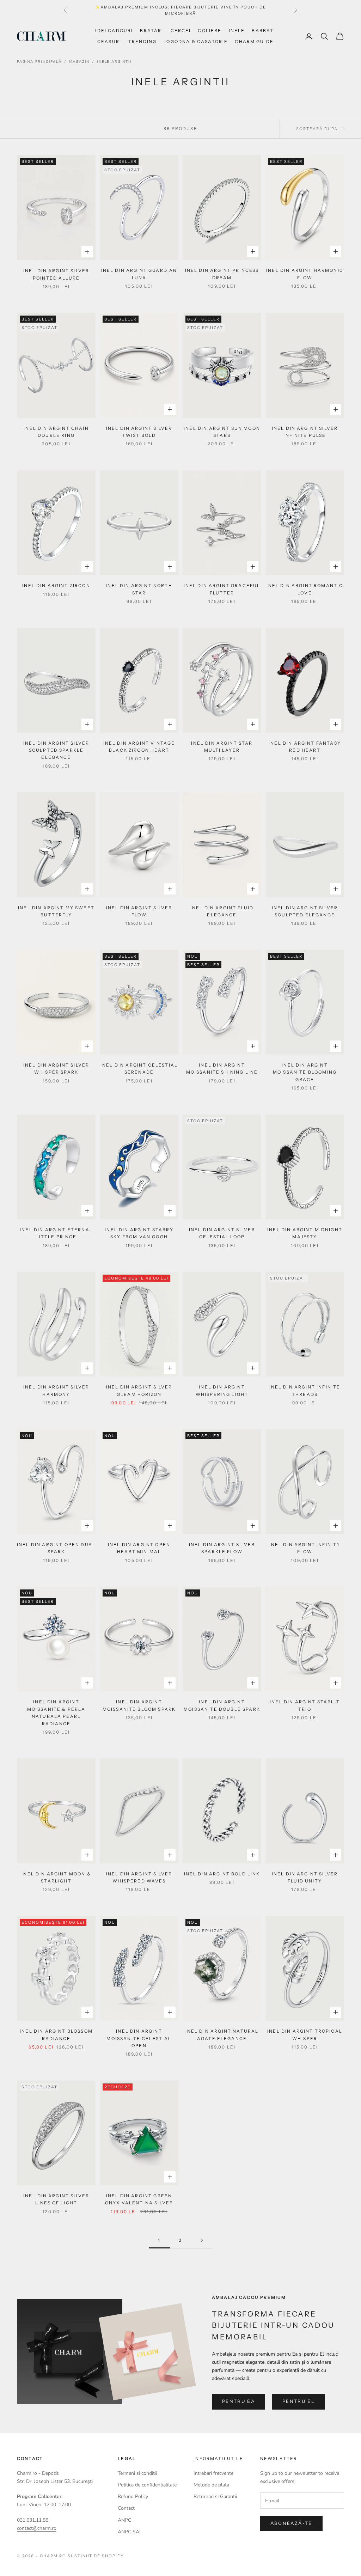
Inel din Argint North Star (139, 589)
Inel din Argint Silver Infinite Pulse (305, 432)
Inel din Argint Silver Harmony (56, 1390)
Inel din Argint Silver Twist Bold (139, 432)
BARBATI (264, 30)
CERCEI (181, 30)
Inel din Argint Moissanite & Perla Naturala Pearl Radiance (56, 1713)
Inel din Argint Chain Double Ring (56, 432)
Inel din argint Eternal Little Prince (56, 1233)
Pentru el (298, 2401)
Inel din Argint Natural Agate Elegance (222, 2035)
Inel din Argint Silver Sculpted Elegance (305, 911)
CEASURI (109, 41)
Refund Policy (133, 2496)
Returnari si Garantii (215, 2496)
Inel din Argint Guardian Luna (139, 274)
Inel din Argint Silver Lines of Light (56, 2199)
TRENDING (142, 41)
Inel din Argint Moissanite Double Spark (222, 1705)
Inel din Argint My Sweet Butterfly (56, 911)
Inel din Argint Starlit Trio (305, 1705)
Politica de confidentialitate (147, 2485)
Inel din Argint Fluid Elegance (222, 911)
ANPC (124, 2520)
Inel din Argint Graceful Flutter (222, 589)
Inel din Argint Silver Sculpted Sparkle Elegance (56, 750)
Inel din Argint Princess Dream (222, 274)
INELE (237, 30)
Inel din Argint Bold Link (222, 1874)
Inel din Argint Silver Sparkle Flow (222, 1548)
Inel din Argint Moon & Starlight (56, 1877)
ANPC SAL (130, 2532)
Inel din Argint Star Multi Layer (222, 747)
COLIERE (210, 30)
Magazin (79, 62)
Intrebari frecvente (213, 2473)
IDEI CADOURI (114, 30)
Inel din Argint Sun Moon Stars (222, 432)
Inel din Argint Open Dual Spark (56, 1548)
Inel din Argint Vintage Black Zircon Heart (139, 747)
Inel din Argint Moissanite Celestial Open (139, 2038)
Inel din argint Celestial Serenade (139, 1069)
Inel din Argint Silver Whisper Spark (56, 1069)
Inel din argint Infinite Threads (305, 1390)
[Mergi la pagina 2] (202, 2240)
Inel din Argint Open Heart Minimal (139, 1548)
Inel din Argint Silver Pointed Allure (56, 274)
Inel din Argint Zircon (56, 585)
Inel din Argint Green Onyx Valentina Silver (139, 2199)
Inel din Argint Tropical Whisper (305, 2035)
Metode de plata (211, 2485)
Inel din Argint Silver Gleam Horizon (139, 1390)
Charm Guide (254, 41)
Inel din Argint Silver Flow (139, 911)
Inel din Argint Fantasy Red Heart (305, 747)
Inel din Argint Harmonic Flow (305, 274)
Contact (126, 2508)
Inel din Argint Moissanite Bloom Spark (139, 1705)
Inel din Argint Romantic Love (305, 589)
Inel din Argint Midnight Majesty (305, 1233)
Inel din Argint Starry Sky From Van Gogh (139, 1233)
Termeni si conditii (137, 2473)
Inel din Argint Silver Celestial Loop (222, 1233)
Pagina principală (39, 62)
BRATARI (152, 30)
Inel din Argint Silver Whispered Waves (139, 1877)
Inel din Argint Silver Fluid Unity (305, 1877)
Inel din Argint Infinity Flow (305, 1548)
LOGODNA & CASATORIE (196, 41)
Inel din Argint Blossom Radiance (56, 2035)
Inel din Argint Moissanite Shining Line (222, 1069)
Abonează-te (291, 2523)
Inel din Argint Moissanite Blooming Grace (305, 1072)
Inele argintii (114, 62)
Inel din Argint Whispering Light (222, 1390)
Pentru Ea (238, 2401)
